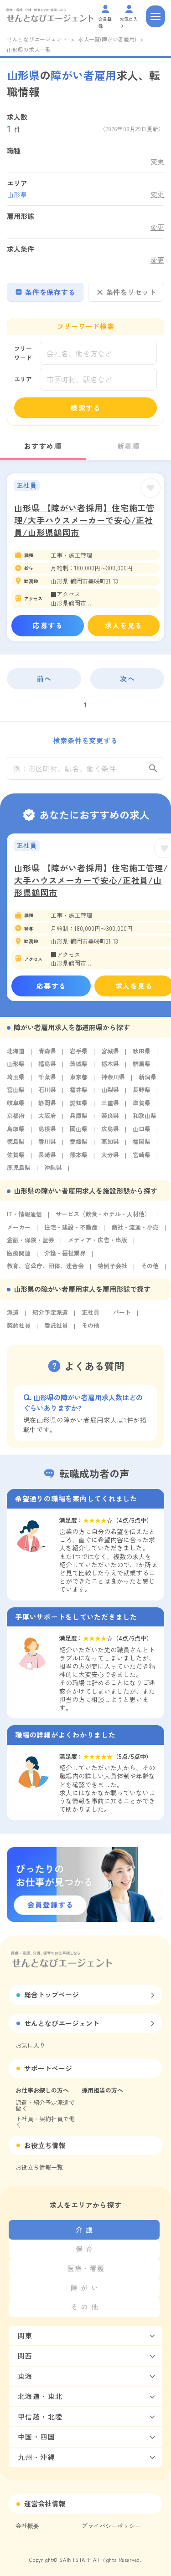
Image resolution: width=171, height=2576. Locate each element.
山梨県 (110, 1090)
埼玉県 (16, 1077)
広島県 (110, 1129)
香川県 (47, 1141)
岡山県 (79, 1129)
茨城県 (79, 1064)
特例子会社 (112, 1266)
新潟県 (148, 1077)
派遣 (13, 1312)
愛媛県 (79, 1141)
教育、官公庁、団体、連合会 (45, 1266)
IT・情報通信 (24, 1214)
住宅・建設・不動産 (71, 1227)
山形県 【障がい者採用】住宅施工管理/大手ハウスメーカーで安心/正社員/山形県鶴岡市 (84, 520)
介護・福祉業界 (65, 1253)
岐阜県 (16, 1103)
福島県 (47, 1064)
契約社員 (19, 1325)
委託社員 (56, 1325)
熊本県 (79, 1155)
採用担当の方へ (102, 2090)
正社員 (91, 1312)
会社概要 (27, 2526)
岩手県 (79, 1051)
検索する (86, 408)
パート (122, 1312)
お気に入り (30, 2045)
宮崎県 (142, 1155)
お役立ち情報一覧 (39, 2167)
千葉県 (47, 1077)
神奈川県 (113, 1077)
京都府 (16, 1115)
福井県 (79, 1090)
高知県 (110, 1141)
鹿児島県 (19, 1167)
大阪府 (47, 1115)
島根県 (47, 1129)
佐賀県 (16, 1155)
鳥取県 (16, 1129)
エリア (23, 379)
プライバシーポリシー (111, 2526)
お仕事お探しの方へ (42, 2090)
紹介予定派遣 (50, 1312)
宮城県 (110, 1051)
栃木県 (110, 1064)
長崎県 (47, 1155)
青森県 (47, 1051)
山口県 (142, 1129)
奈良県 (110, 1115)
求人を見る (124, 625)
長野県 (142, 1090)
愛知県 (79, 1103)
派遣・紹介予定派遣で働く (45, 2105)
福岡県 (142, 1141)
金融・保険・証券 (31, 1240)
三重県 (110, 1103)
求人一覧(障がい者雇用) (107, 39)
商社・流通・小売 (135, 1227)
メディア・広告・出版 (98, 1240)
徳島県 (16, 1141)
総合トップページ (52, 1994)
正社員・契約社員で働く (45, 2122)
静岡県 (47, 1103)
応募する (48, 625)
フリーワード (23, 353)
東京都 (79, 1077)
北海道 (16, 1051)
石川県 (47, 1090)
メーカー (19, 1227)
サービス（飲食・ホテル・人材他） (103, 1214)
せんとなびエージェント (37, 39)
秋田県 (142, 1051)
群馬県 (142, 1064)
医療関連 (19, 1253)
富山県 (16, 1090)
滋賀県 (142, 1103)
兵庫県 (79, 1115)
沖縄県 (53, 1167)
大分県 (110, 1155)
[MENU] (155, 16)
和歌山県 (145, 1115)
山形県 (16, 1064)
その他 (150, 1266)
